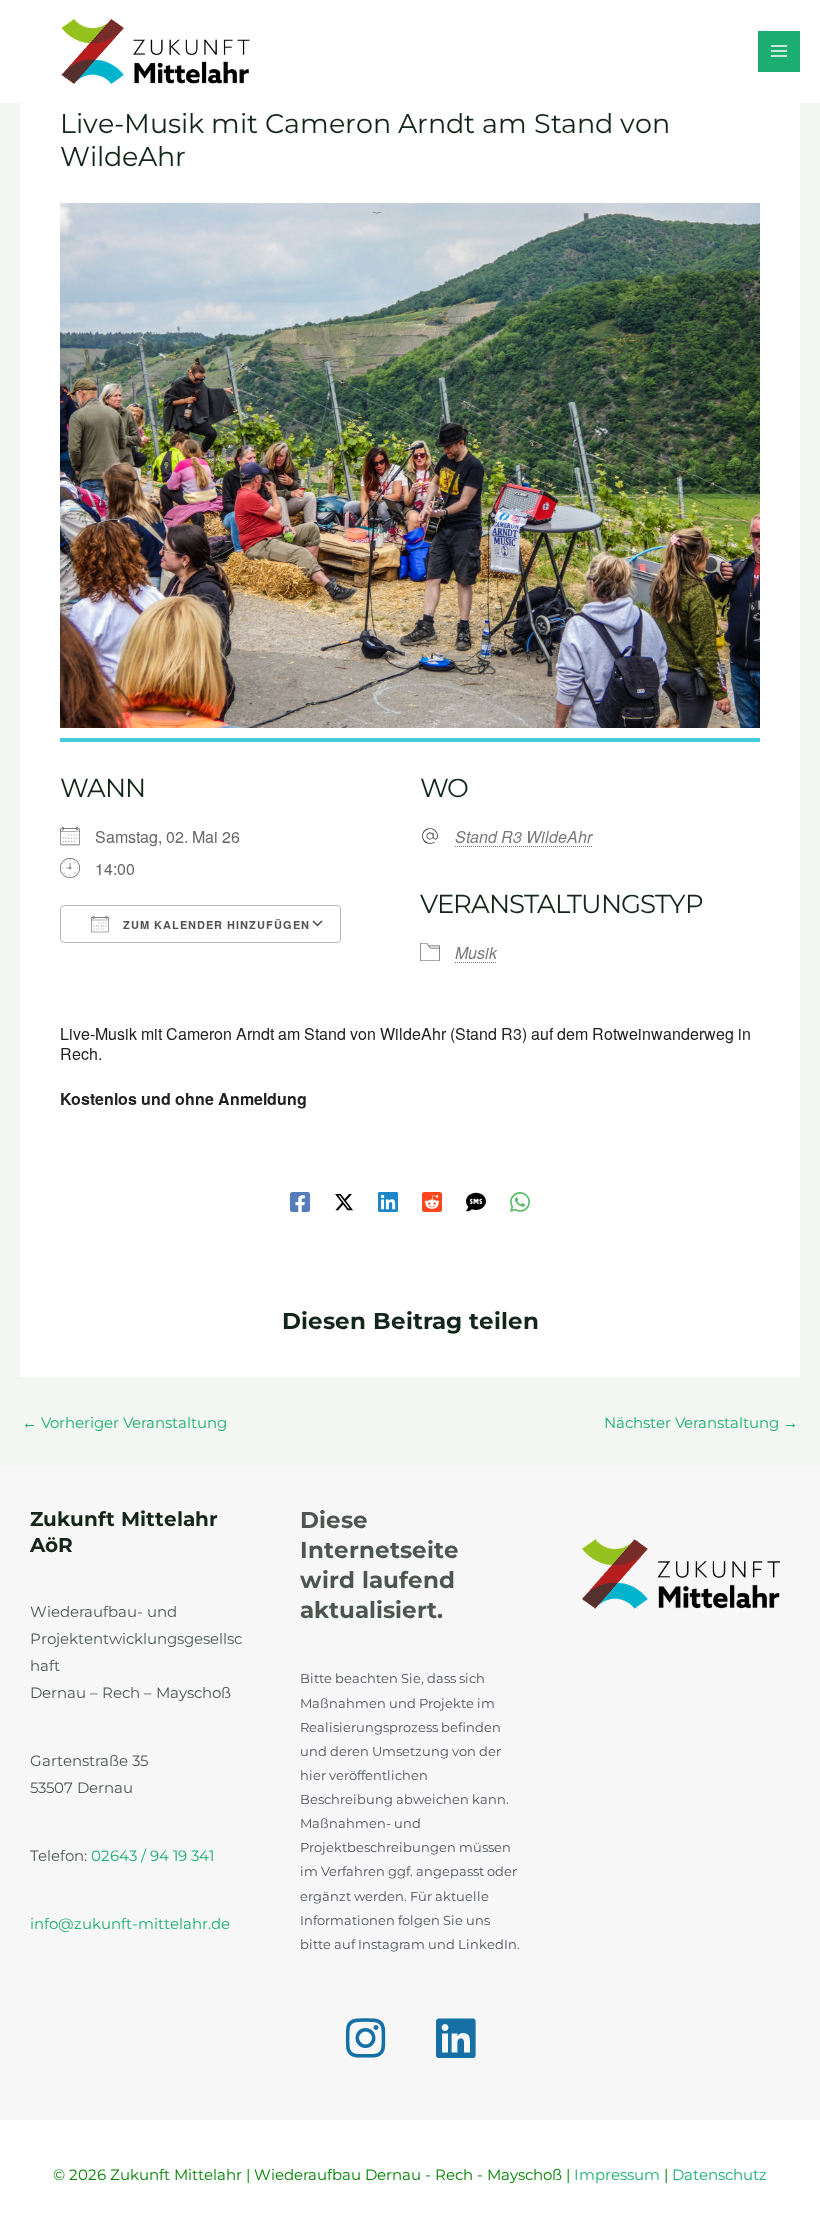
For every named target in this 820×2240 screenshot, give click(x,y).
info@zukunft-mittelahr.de (130, 1924)
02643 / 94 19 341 (152, 1856)
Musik (476, 952)
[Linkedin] (388, 1202)
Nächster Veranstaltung (701, 1423)
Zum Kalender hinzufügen (214, 924)
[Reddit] (432, 1202)
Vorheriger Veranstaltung (124, 1423)
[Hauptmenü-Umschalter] (779, 52)
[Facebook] (300, 1202)
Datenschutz (719, 2175)
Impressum (617, 2175)
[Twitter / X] (344, 1202)
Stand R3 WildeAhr (523, 837)
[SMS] (476, 1202)
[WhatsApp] (520, 1202)
